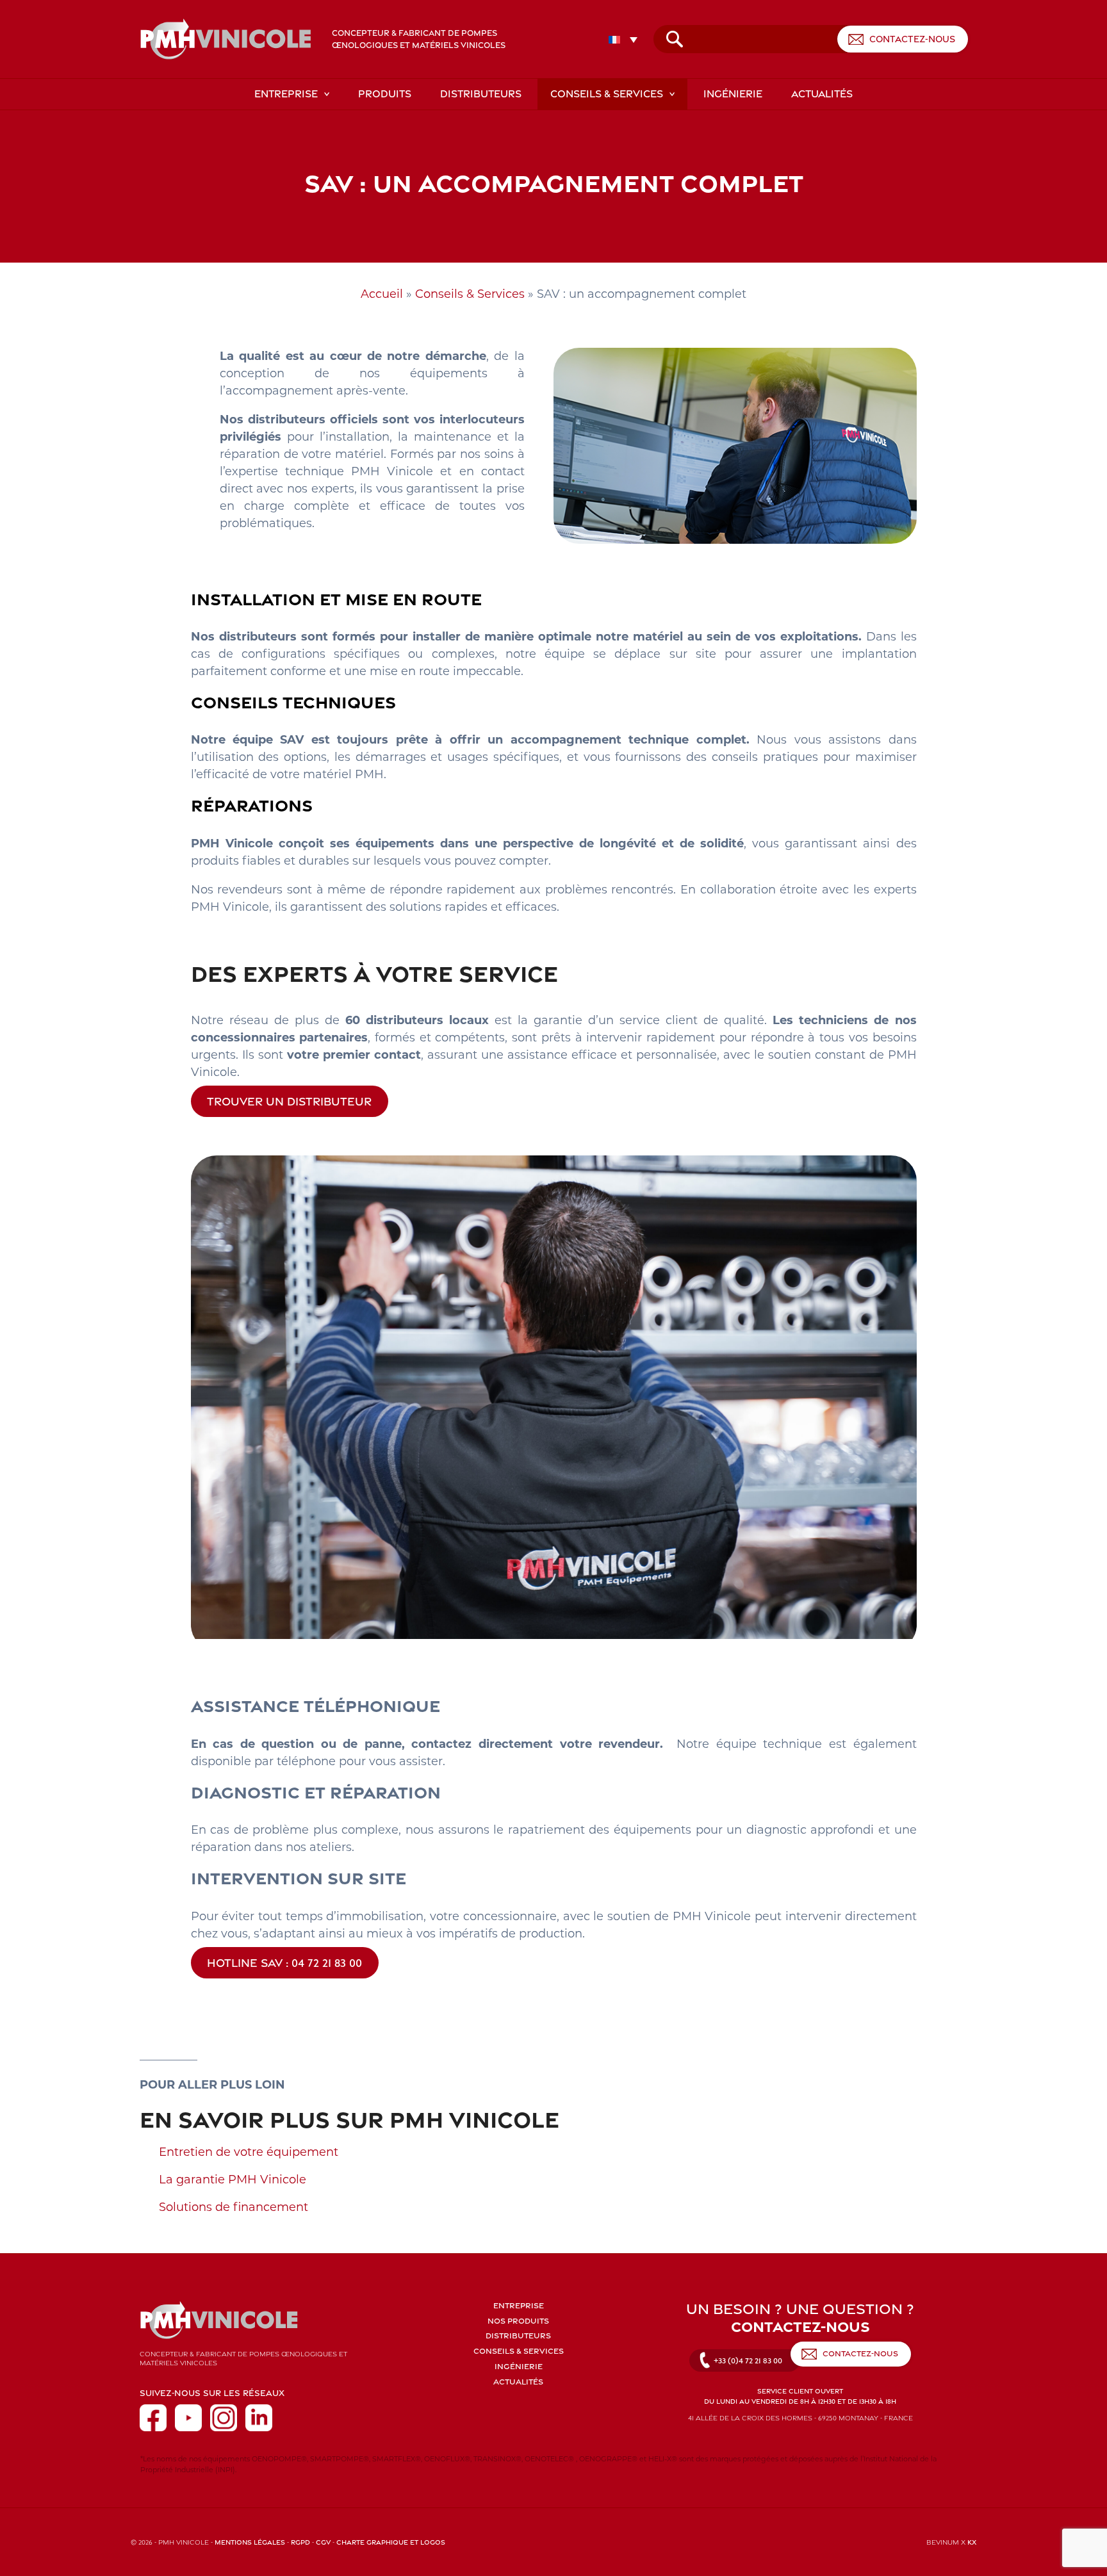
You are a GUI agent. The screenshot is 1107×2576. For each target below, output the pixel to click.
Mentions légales (250, 2542)
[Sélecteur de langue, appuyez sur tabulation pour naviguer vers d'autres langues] (626, 39)
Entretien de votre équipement (249, 2152)
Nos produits (518, 2321)
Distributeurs (481, 94)
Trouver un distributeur (289, 1101)
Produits (385, 94)
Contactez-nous (912, 39)
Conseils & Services (607, 94)
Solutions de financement (234, 2207)
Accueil (382, 294)
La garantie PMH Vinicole (233, 2180)
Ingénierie (733, 94)
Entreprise (286, 94)
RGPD (300, 2542)
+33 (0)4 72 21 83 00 (748, 2360)
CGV (323, 2542)
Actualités (822, 94)
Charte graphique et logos (391, 2542)
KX (972, 2542)
